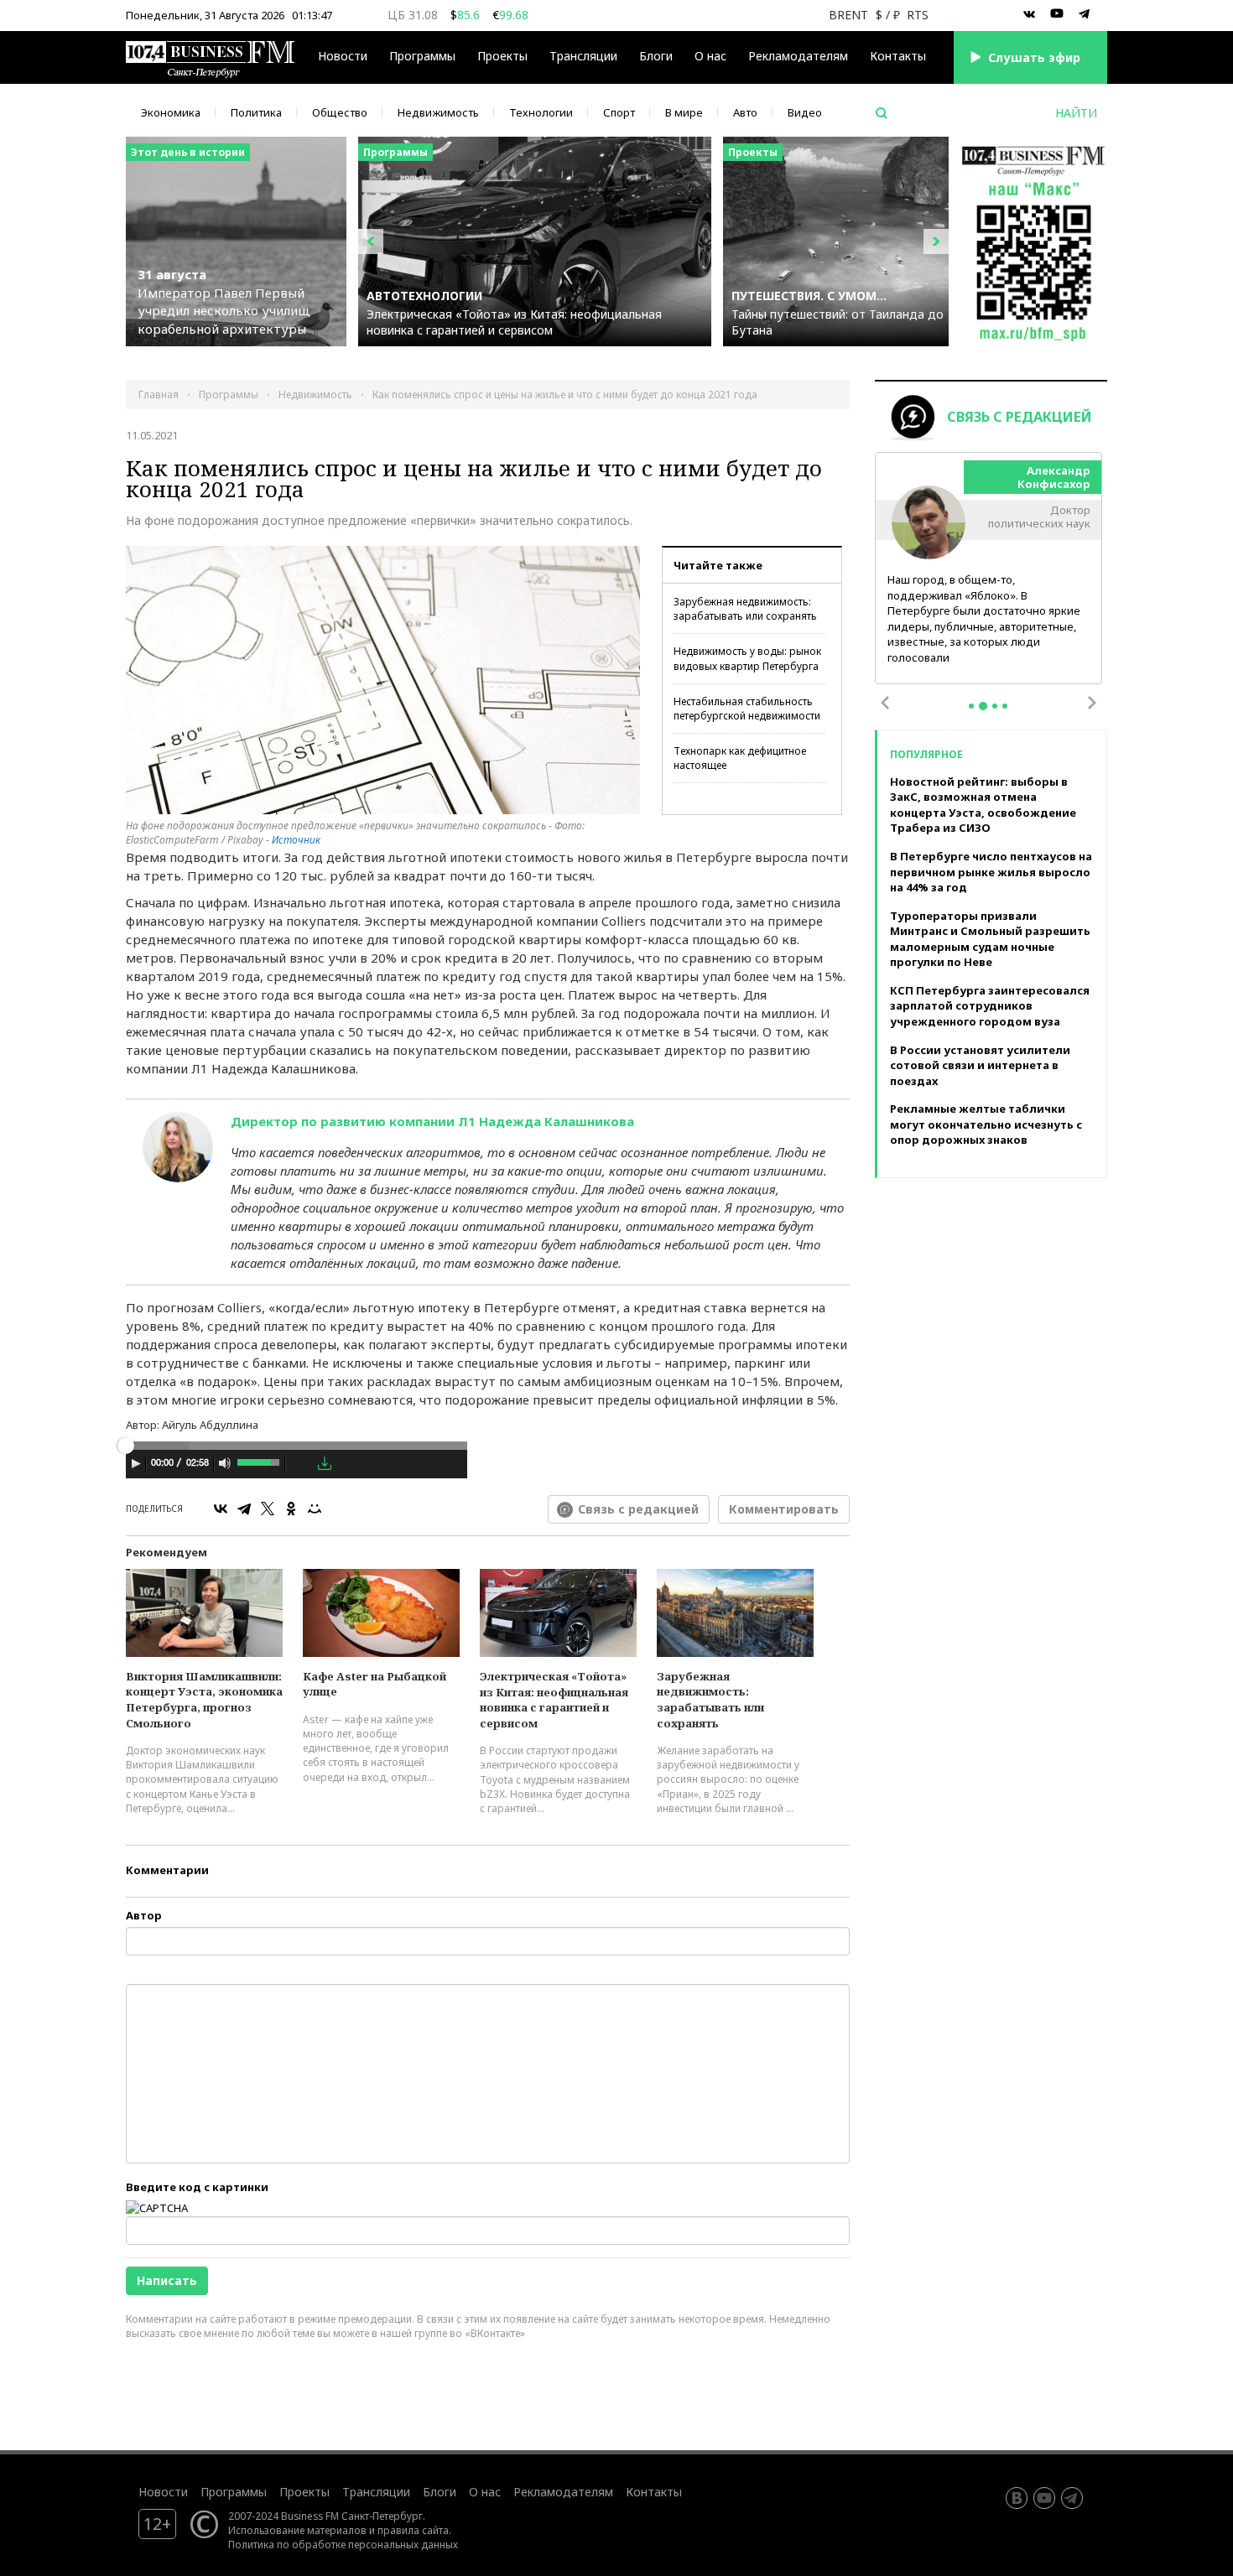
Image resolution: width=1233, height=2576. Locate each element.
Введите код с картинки (197, 2187)
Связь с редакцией (638, 1509)
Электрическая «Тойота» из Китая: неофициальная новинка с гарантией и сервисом (554, 1700)
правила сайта (413, 2530)
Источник (296, 840)
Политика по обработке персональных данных (343, 2544)
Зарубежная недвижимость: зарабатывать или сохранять (745, 609)
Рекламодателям (798, 56)
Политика (256, 112)
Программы (422, 56)
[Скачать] (325, 1463)
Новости (343, 56)
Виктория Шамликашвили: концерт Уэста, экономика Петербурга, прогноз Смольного (204, 1700)
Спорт (619, 112)
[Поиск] (882, 113)
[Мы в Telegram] (1085, 14)
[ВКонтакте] (221, 1509)
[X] (268, 1509)
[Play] (136, 1463)
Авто (745, 112)
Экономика (171, 112)
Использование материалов (297, 2530)
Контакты (898, 56)
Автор (144, 1915)
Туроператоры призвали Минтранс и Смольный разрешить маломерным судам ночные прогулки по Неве (990, 939)
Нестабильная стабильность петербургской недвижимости (747, 709)
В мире (684, 112)
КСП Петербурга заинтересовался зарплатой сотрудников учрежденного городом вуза (990, 1006)
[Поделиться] (301, 1464)
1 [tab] (971, 706)
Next (1092, 703)
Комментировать (784, 1509)
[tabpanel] (989, 569)
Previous (885, 703)
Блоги (656, 56)
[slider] (260, 1461)
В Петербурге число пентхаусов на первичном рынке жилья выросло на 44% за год (991, 872)
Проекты (304, 2492)
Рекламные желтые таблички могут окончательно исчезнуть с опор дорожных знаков (986, 1124)
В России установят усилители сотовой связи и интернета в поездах (980, 1065)
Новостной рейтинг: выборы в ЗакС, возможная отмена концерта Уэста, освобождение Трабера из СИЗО (983, 805)
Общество (340, 112)
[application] (297, 1466)
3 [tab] (995, 706)
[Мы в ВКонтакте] (1029, 14)
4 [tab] (1005, 706)
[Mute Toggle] (225, 1463)
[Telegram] (244, 1509)
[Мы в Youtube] (1057, 14)
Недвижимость (438, 112)
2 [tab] (983, 706)
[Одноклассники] (291, 1509)
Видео (805, 112)
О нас (710, 56)
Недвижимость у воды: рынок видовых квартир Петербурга (747, 658)
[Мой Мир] (315, 1509)
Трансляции (376, 2492)
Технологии (541, 112)
